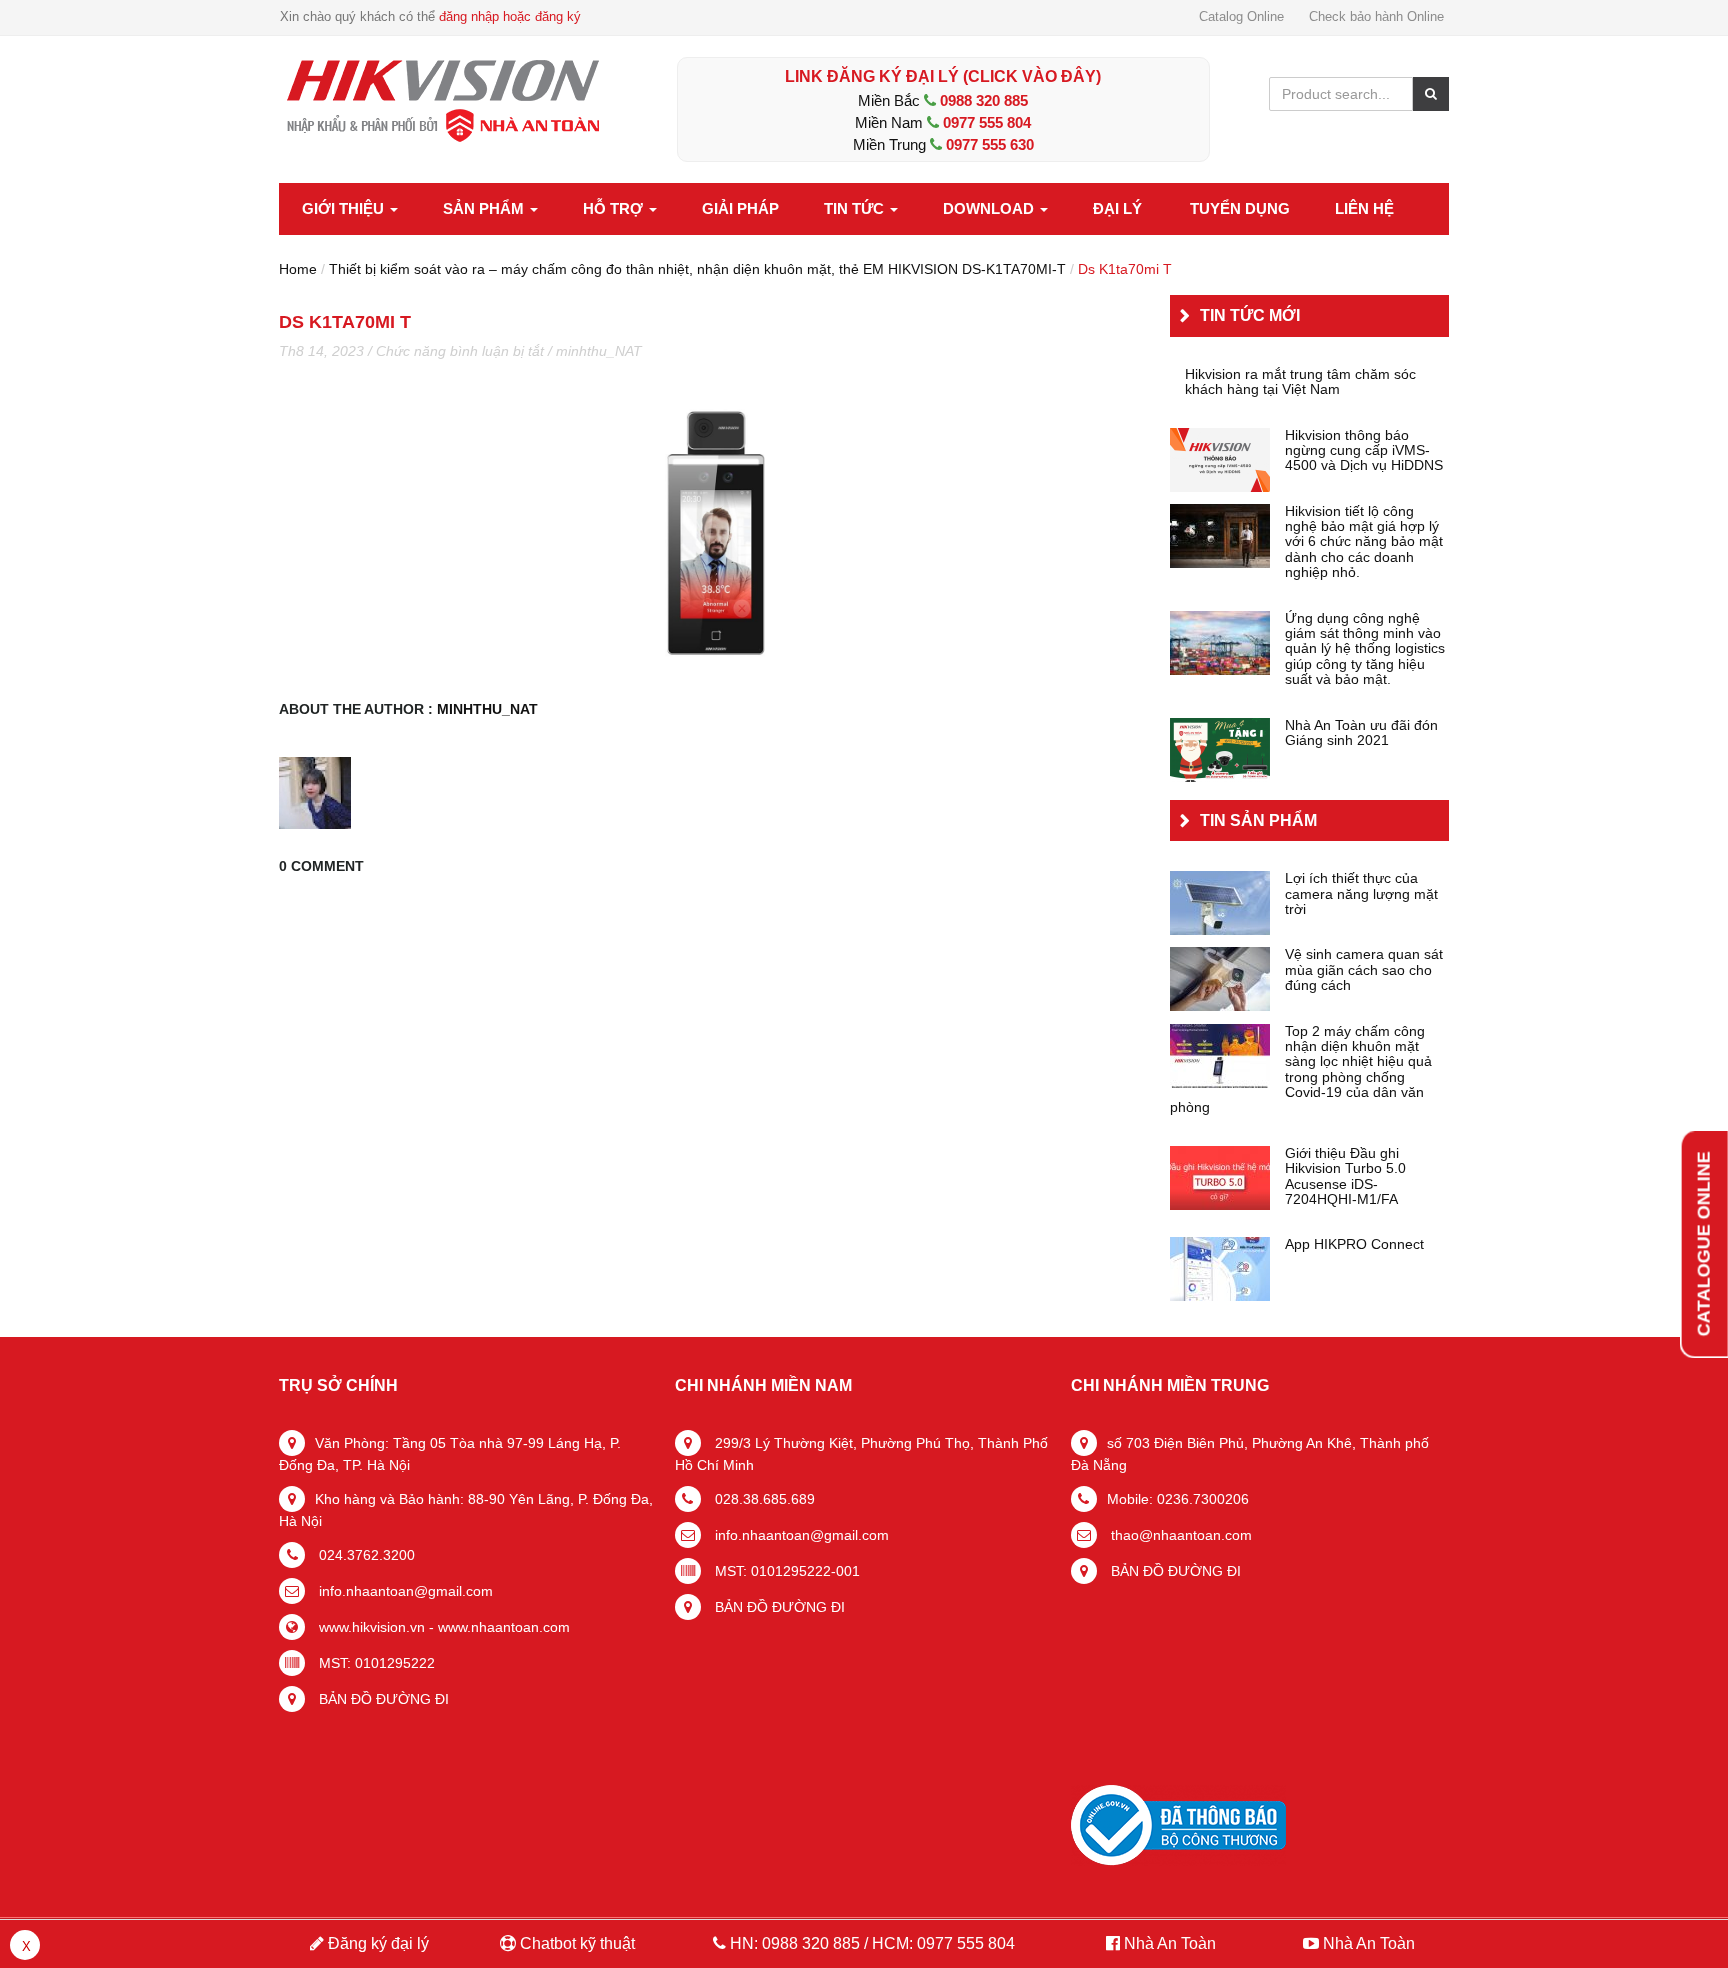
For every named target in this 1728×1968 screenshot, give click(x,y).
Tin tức (856, 208)
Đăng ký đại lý (376, 1943)
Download (990, 208)
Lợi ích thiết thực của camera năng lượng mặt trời (1361, 894)
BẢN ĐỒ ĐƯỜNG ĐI (382, 1699)
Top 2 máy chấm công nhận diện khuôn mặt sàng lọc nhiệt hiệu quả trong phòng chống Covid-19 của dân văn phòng (1301, 1070)
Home (298, 269)
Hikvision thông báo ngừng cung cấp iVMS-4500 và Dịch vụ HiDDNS (1364, 451)
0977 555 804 (987, 122)
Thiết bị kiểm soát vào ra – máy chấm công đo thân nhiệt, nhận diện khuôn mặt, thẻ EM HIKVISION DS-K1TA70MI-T (697, 269)
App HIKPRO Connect (1354, 1244)
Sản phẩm (485, 208)
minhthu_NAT (599, 351)
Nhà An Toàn (1170, 1943)
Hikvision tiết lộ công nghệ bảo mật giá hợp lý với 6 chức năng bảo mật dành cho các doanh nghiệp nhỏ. (1364, 542)
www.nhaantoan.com (504, 1627)
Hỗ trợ (615, 208)
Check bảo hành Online (1376, 16)
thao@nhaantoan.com (1179, 1535)
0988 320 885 (984, 100)
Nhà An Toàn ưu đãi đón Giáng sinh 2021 (1361, 733)
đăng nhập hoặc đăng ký (510, 16)
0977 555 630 (990, 144)
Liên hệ (1364, 208)
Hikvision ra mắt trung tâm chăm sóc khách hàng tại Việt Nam (1300, 382)
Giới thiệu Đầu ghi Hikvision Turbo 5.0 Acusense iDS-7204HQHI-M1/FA (1345, 1176)
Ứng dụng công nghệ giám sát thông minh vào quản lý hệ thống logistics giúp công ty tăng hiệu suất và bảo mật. (1365, 649)
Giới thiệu (345, 208)
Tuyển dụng (1240, 208)
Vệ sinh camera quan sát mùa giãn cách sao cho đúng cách (1364, 970)
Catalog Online (1241, 16)
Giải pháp (740, 208)
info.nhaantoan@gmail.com (404, 1591)
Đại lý (1117, 208)
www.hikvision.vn (370, 1627)
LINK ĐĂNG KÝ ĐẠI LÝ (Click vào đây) (943, 76)
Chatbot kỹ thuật (575, 1943)
